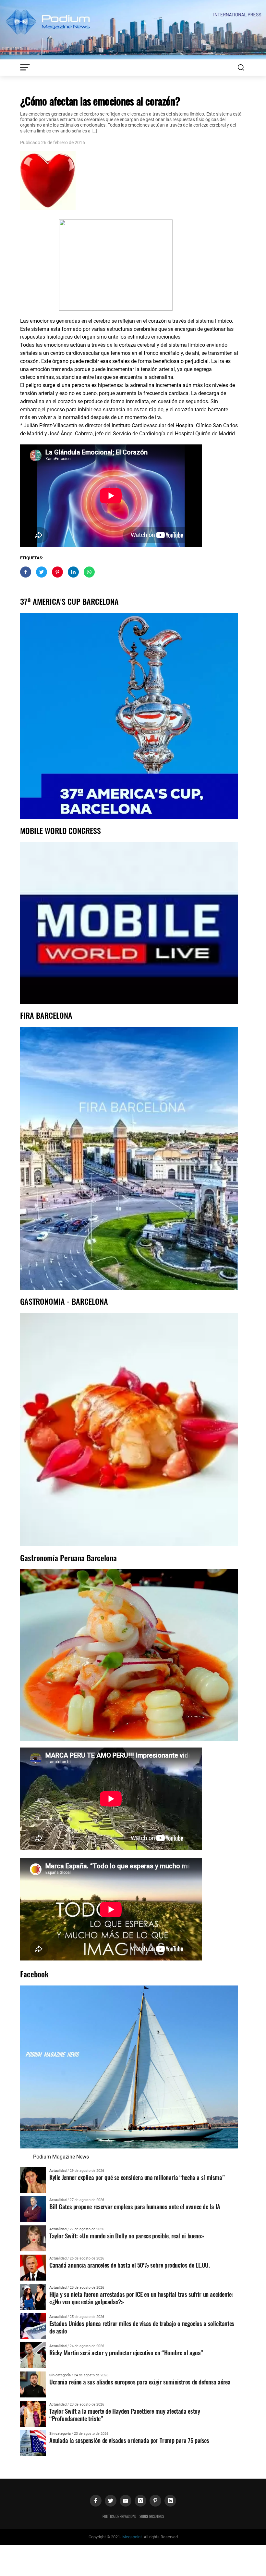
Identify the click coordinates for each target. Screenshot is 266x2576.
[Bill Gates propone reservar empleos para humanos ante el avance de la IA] (33, 2209)
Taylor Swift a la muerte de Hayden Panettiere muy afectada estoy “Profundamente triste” (125, 2415)
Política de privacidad (119, 2516)
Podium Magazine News (61, 2157)
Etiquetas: (32, 558)
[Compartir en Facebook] (26, 572)
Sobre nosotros (152, 2516)
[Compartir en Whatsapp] (89, 572)
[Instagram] (140, 2501)
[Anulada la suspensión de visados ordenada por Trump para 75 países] (33, 2442)
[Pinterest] (155, 2501)
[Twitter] (111, 2501)
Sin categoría (60, 2375)
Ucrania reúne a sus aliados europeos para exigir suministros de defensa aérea (140, 2382)
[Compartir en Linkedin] (73, 572)
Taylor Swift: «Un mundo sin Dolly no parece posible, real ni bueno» (127, 2236)
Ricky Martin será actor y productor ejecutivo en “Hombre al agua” (126, 2352)
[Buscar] (241, 68)
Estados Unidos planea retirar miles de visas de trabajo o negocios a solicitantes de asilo (142, 2327)
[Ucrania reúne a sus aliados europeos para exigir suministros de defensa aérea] (33, 2384)
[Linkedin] (170, 2501)
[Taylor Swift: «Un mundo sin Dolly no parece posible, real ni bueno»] (33, 2238)
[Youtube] (126, 2501)
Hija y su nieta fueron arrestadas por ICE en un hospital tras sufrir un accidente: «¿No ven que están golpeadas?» (141, 2298)
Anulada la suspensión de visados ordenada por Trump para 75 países (129, 2440)
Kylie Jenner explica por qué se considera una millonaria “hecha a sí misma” (137, 2177)
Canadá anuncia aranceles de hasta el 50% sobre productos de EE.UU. (130, 2265)
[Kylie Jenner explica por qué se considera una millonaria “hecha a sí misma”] (33, 2179)
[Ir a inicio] (133, 29)
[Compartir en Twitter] (42, 572)
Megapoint (132, 2537)
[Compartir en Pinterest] (57, 572)
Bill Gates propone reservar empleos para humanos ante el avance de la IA (135, 2206)
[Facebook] (96, 2501)
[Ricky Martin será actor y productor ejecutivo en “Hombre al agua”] (33, 2355)
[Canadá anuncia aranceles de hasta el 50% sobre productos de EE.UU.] (33, 2267)
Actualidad (58, 2171)
